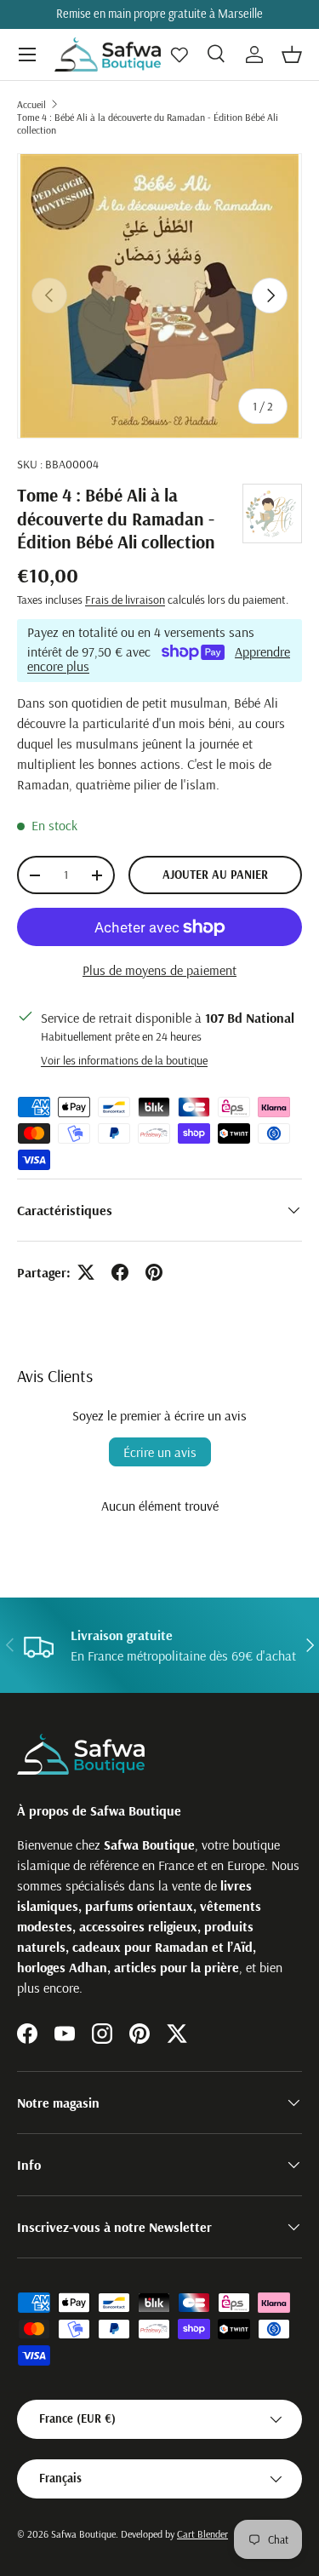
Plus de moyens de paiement (159, 970)
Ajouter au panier (215, 875)
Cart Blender (202, 2534)
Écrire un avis (160, 1452)
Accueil (31, 104)
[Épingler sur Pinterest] (154, 1272)
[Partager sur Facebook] (120, 1272)
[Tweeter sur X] (86, 1272)
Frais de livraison (125, 600)
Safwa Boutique (83, 2534)
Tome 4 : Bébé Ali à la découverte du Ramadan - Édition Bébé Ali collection (148, 123)
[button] (292, 55)
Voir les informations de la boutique (124, 1060)
